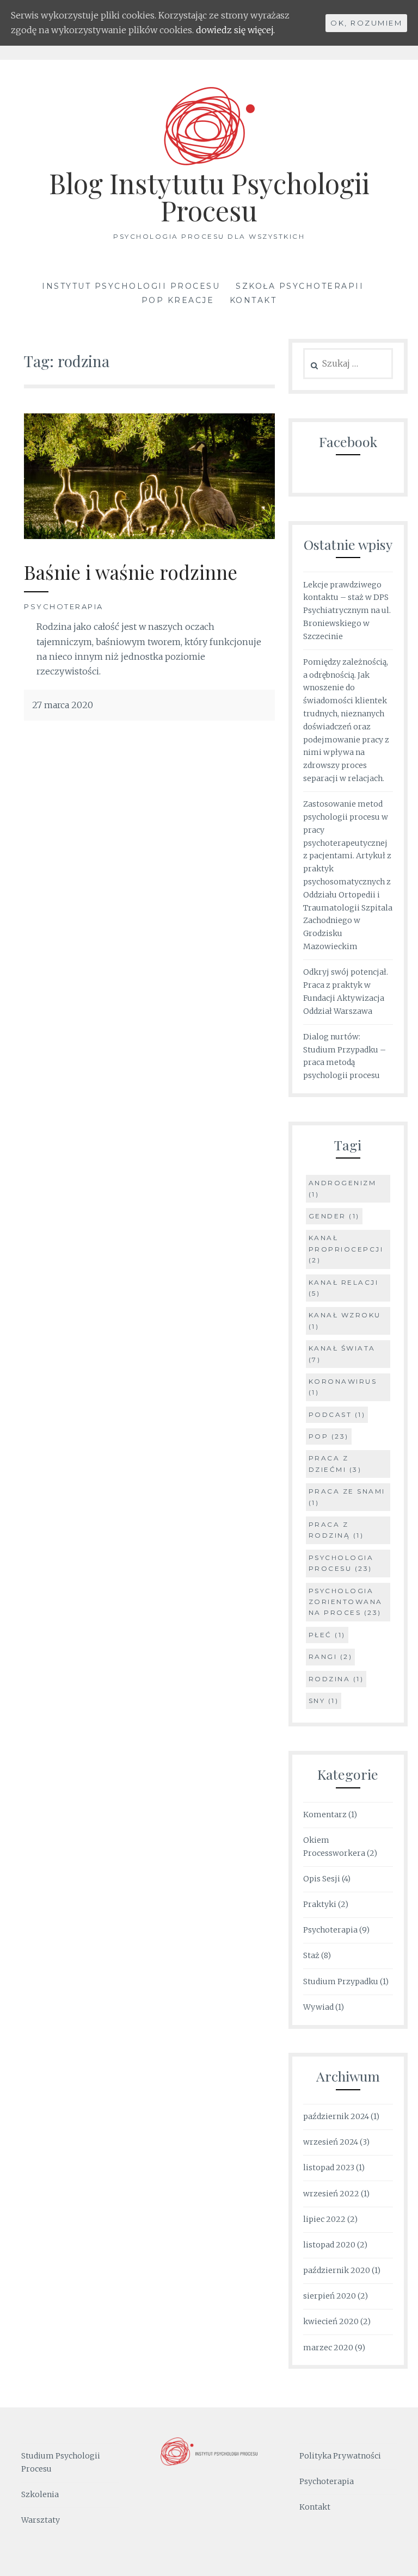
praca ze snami (347, 1497)
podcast (337, 1414)
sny (324, 1701)
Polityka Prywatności (340, 2456)
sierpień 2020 (330, 2296)
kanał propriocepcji (346, 1249)
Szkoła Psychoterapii (300, 286)
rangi (331, 1657)
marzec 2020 (328, 2348)
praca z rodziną (336, 1530)
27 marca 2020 (63, 705)
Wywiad (318, 2007)
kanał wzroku (345, 1320)
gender (334, 1216)
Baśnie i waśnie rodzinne (131, 572)
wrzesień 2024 (331, 2142)
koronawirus (343, 1387)
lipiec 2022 (324, 2219)
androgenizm (343, 1188)
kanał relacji (344, 1288)
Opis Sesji (322, 1879)
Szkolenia (40, 2494)
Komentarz (325, 1815)
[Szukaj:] (348, 364)
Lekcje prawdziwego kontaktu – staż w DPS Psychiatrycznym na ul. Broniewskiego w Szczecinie (347, 611)
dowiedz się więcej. (235, 30)
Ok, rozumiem (366, 23)
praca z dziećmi (335, 1463)
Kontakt (253, 300)
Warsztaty (41, 2520)
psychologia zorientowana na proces (346, 1602)
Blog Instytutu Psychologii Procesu (209, 197)
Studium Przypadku (341, 1981)
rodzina (336, 1679)
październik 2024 (336, 2116)
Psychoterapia (64, 606)
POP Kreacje (178, 300)
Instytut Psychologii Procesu (131, 286)
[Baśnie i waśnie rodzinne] (149, 536)
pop (329, 1436)
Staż (311, 1955)
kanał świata (342, 1354)
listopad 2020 (329, 2245)
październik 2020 (337, 2270)
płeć (327, 1635)
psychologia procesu (341, 1563)
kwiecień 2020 (331, 2321)
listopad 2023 (329, 2168)
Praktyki (320, 1904)
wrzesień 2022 (331, 2194)
